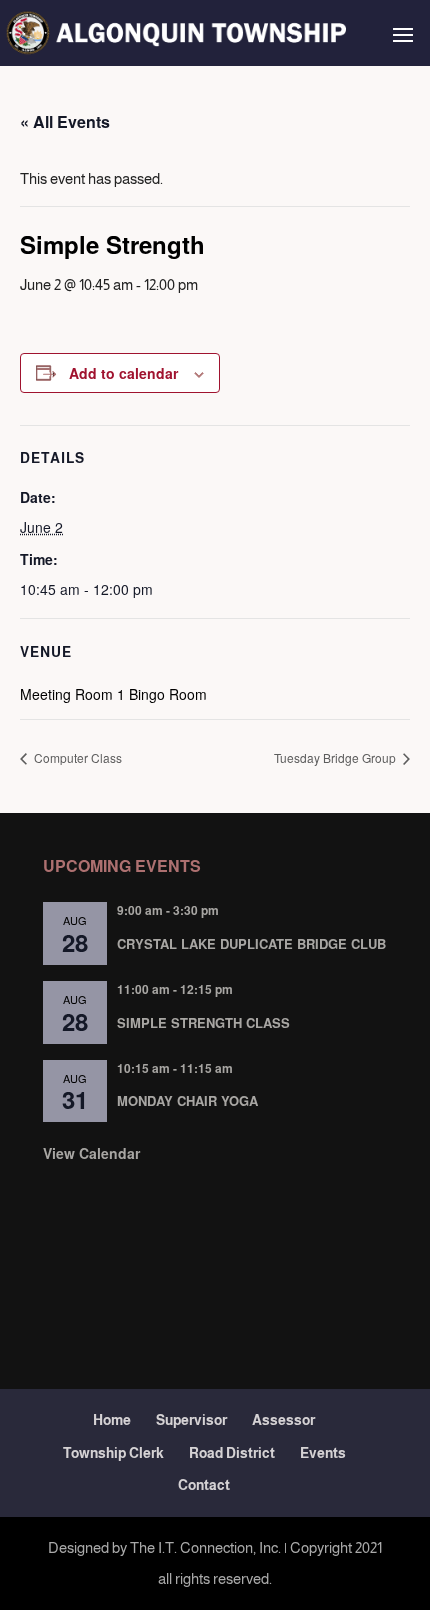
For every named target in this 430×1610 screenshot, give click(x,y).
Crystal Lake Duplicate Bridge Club (251, 943)
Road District (232, 1453)
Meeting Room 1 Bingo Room (113, 694)
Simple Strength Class (203, 1022)
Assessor (283, 1420)
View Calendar (91, 1153)
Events (323, 1453)
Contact (204, 1485)
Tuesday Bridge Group (336, 757)
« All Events (65, 121)
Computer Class (76, 757)
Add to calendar (123, 373)
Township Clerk (113, 1453)
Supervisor (191, 1420)
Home (112, 1420)
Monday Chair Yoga (187, 1100)
